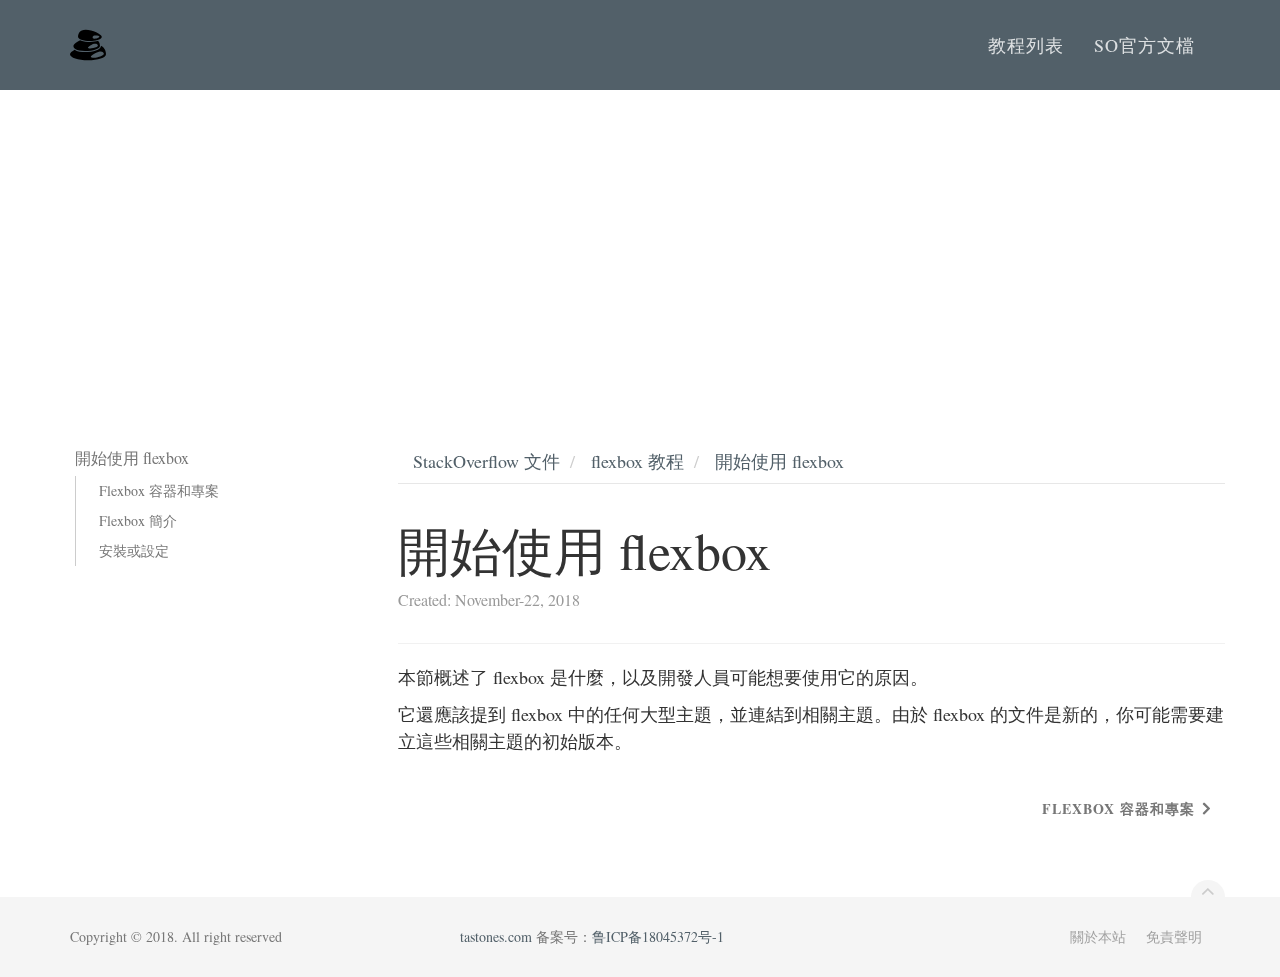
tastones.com (496, 936)
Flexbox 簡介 (138, 520)
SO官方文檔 (1144, 45)
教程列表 (1026, 45)
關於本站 (1098, 936)
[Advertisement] (640, 240)
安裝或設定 (134, 550)
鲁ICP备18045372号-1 (658, 936)
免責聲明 (1174, 936)
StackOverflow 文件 (486, 461)
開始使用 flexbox (779, 461)
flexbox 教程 (637, 461)
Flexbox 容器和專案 (159, 490)
